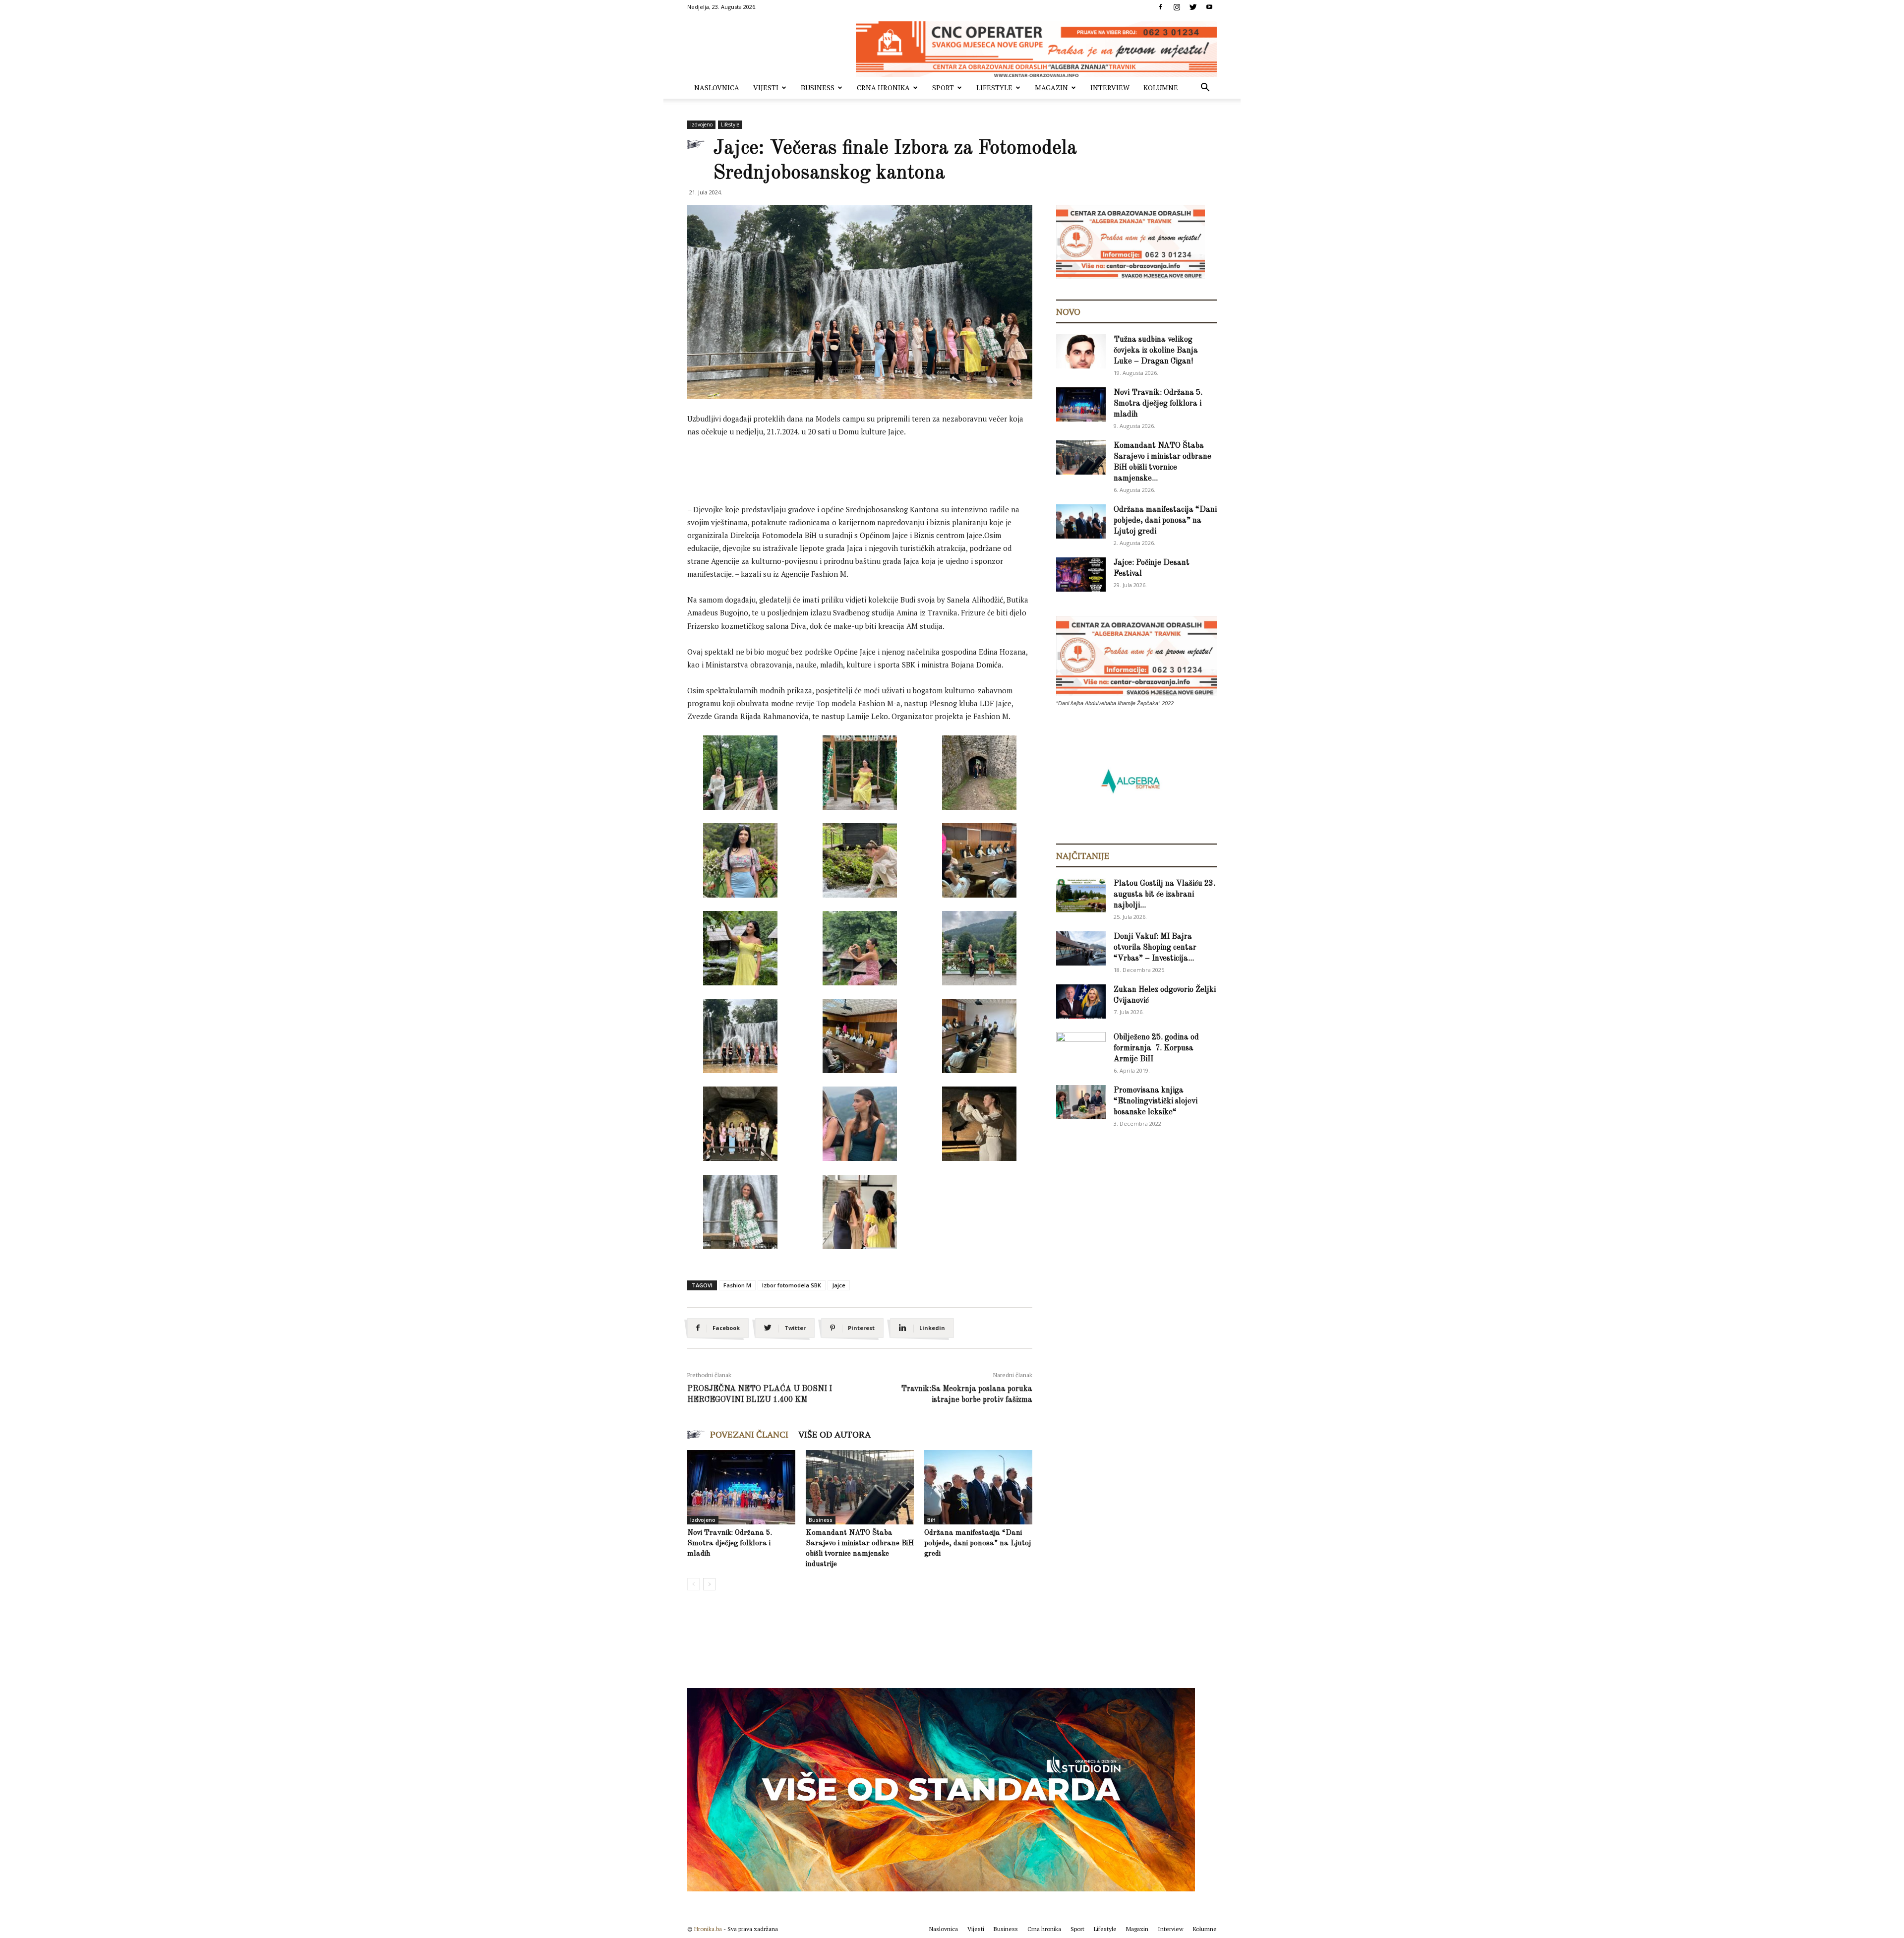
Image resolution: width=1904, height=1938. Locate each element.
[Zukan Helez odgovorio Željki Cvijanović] (1081, 1001)
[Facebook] (1160, 7)
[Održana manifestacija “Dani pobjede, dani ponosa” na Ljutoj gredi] (978, 1487)
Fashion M (737, 1285)
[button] (1205, 89)
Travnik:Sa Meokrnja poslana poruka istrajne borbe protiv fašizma (967, 1394)
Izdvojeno (701, 124)
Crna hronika (883, 88)
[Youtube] (1209, 7)
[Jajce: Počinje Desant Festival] (1081, 575)
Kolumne (1161, 88)
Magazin (1051, 88)
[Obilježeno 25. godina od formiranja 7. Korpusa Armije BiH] (1081, 1049)
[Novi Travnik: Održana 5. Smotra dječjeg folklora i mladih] (741, 1487)
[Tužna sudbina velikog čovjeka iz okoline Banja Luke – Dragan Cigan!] (1081, 351)
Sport (943, 88)
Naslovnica (717, 88)
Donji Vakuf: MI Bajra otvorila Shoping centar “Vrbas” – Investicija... (1155, 948)
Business (818, 88)
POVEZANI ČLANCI (749, 1434)
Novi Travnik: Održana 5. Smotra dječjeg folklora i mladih (730, 1544)
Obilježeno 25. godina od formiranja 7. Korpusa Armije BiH (1156, 1048)
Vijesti (766, 88)
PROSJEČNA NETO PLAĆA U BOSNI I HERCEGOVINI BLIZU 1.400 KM (760, 1394)
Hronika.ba (708, 1929)
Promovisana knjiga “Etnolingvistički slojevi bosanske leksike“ (1156, 1101)
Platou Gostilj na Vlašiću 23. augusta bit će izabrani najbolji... (1164, 895)
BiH (931, 1520)
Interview (1110, 88)
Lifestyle (994, 88)
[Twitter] (1193, 7)
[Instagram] (1177, 7)
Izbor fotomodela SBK (792, 1285)
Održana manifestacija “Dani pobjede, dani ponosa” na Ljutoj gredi (978, 1544)
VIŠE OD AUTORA (834, 1434)
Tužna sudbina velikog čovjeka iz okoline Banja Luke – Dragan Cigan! (1156, 351)
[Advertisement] (868, 473)
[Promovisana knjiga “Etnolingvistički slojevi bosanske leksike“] (1081, 1102)
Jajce (839, 1285)
